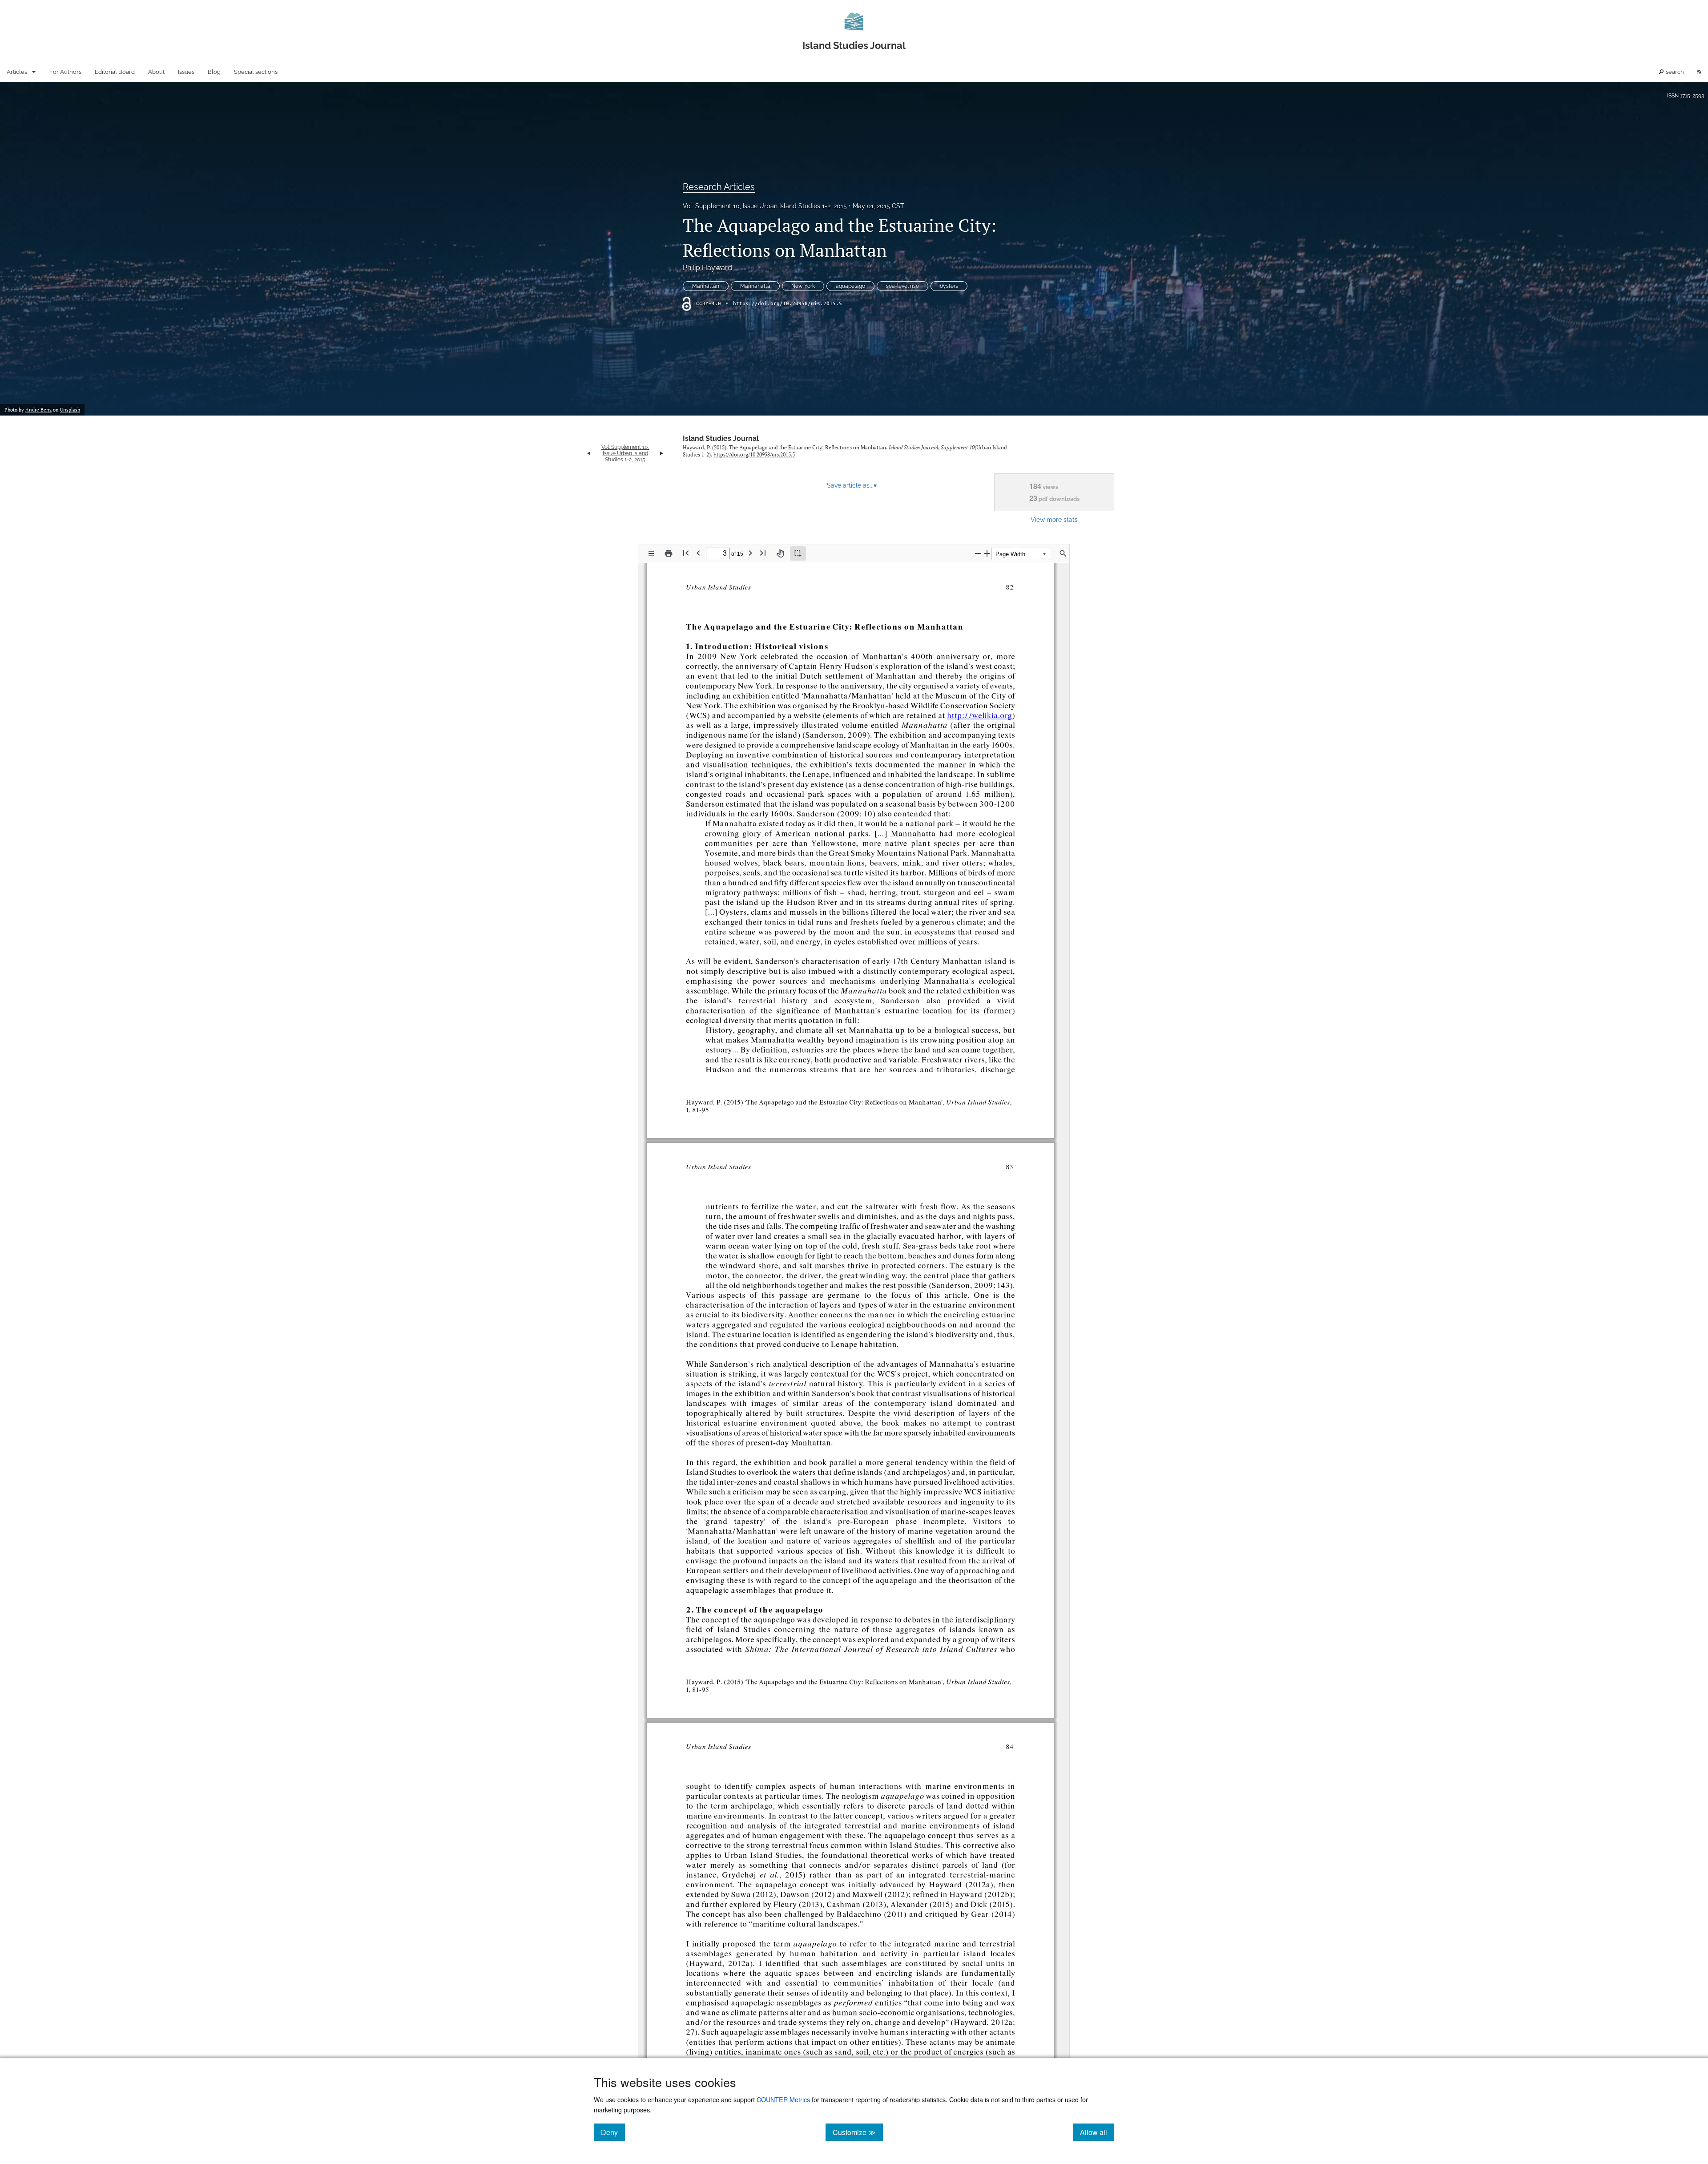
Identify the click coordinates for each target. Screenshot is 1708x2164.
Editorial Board (115, 72)
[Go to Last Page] (763, 553)
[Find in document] (1063, 553)
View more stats (1054, 519)
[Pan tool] (780, 553)
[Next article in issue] (662, 453)
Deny (613, 2132)
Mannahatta (755, 286)
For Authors (65, 72)
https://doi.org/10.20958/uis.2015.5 (788, 304)
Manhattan (706, 286)
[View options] (651, 553)
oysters (949, 286)
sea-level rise (902, 286)
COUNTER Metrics (783, 2099)
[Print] (669, 553)
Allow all (1097, 2132)
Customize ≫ (858, 2132)
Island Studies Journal (721, 438)
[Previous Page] (698, 553)
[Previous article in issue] (589, 453)
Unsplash (70, 410)
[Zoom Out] (978, 553)
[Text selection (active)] (798, 553)
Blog (214, 72)
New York (803, 286)
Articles (17, 72)
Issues (186, 72)
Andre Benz (38, 410)
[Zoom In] (987, 553)
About (156, 72)
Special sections (256, 72)
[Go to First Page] (686, 553)
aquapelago (850, 286)
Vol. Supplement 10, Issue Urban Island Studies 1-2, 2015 (765, 206)
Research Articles (719, 187)
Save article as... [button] (852, 485)
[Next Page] (750, 553)
